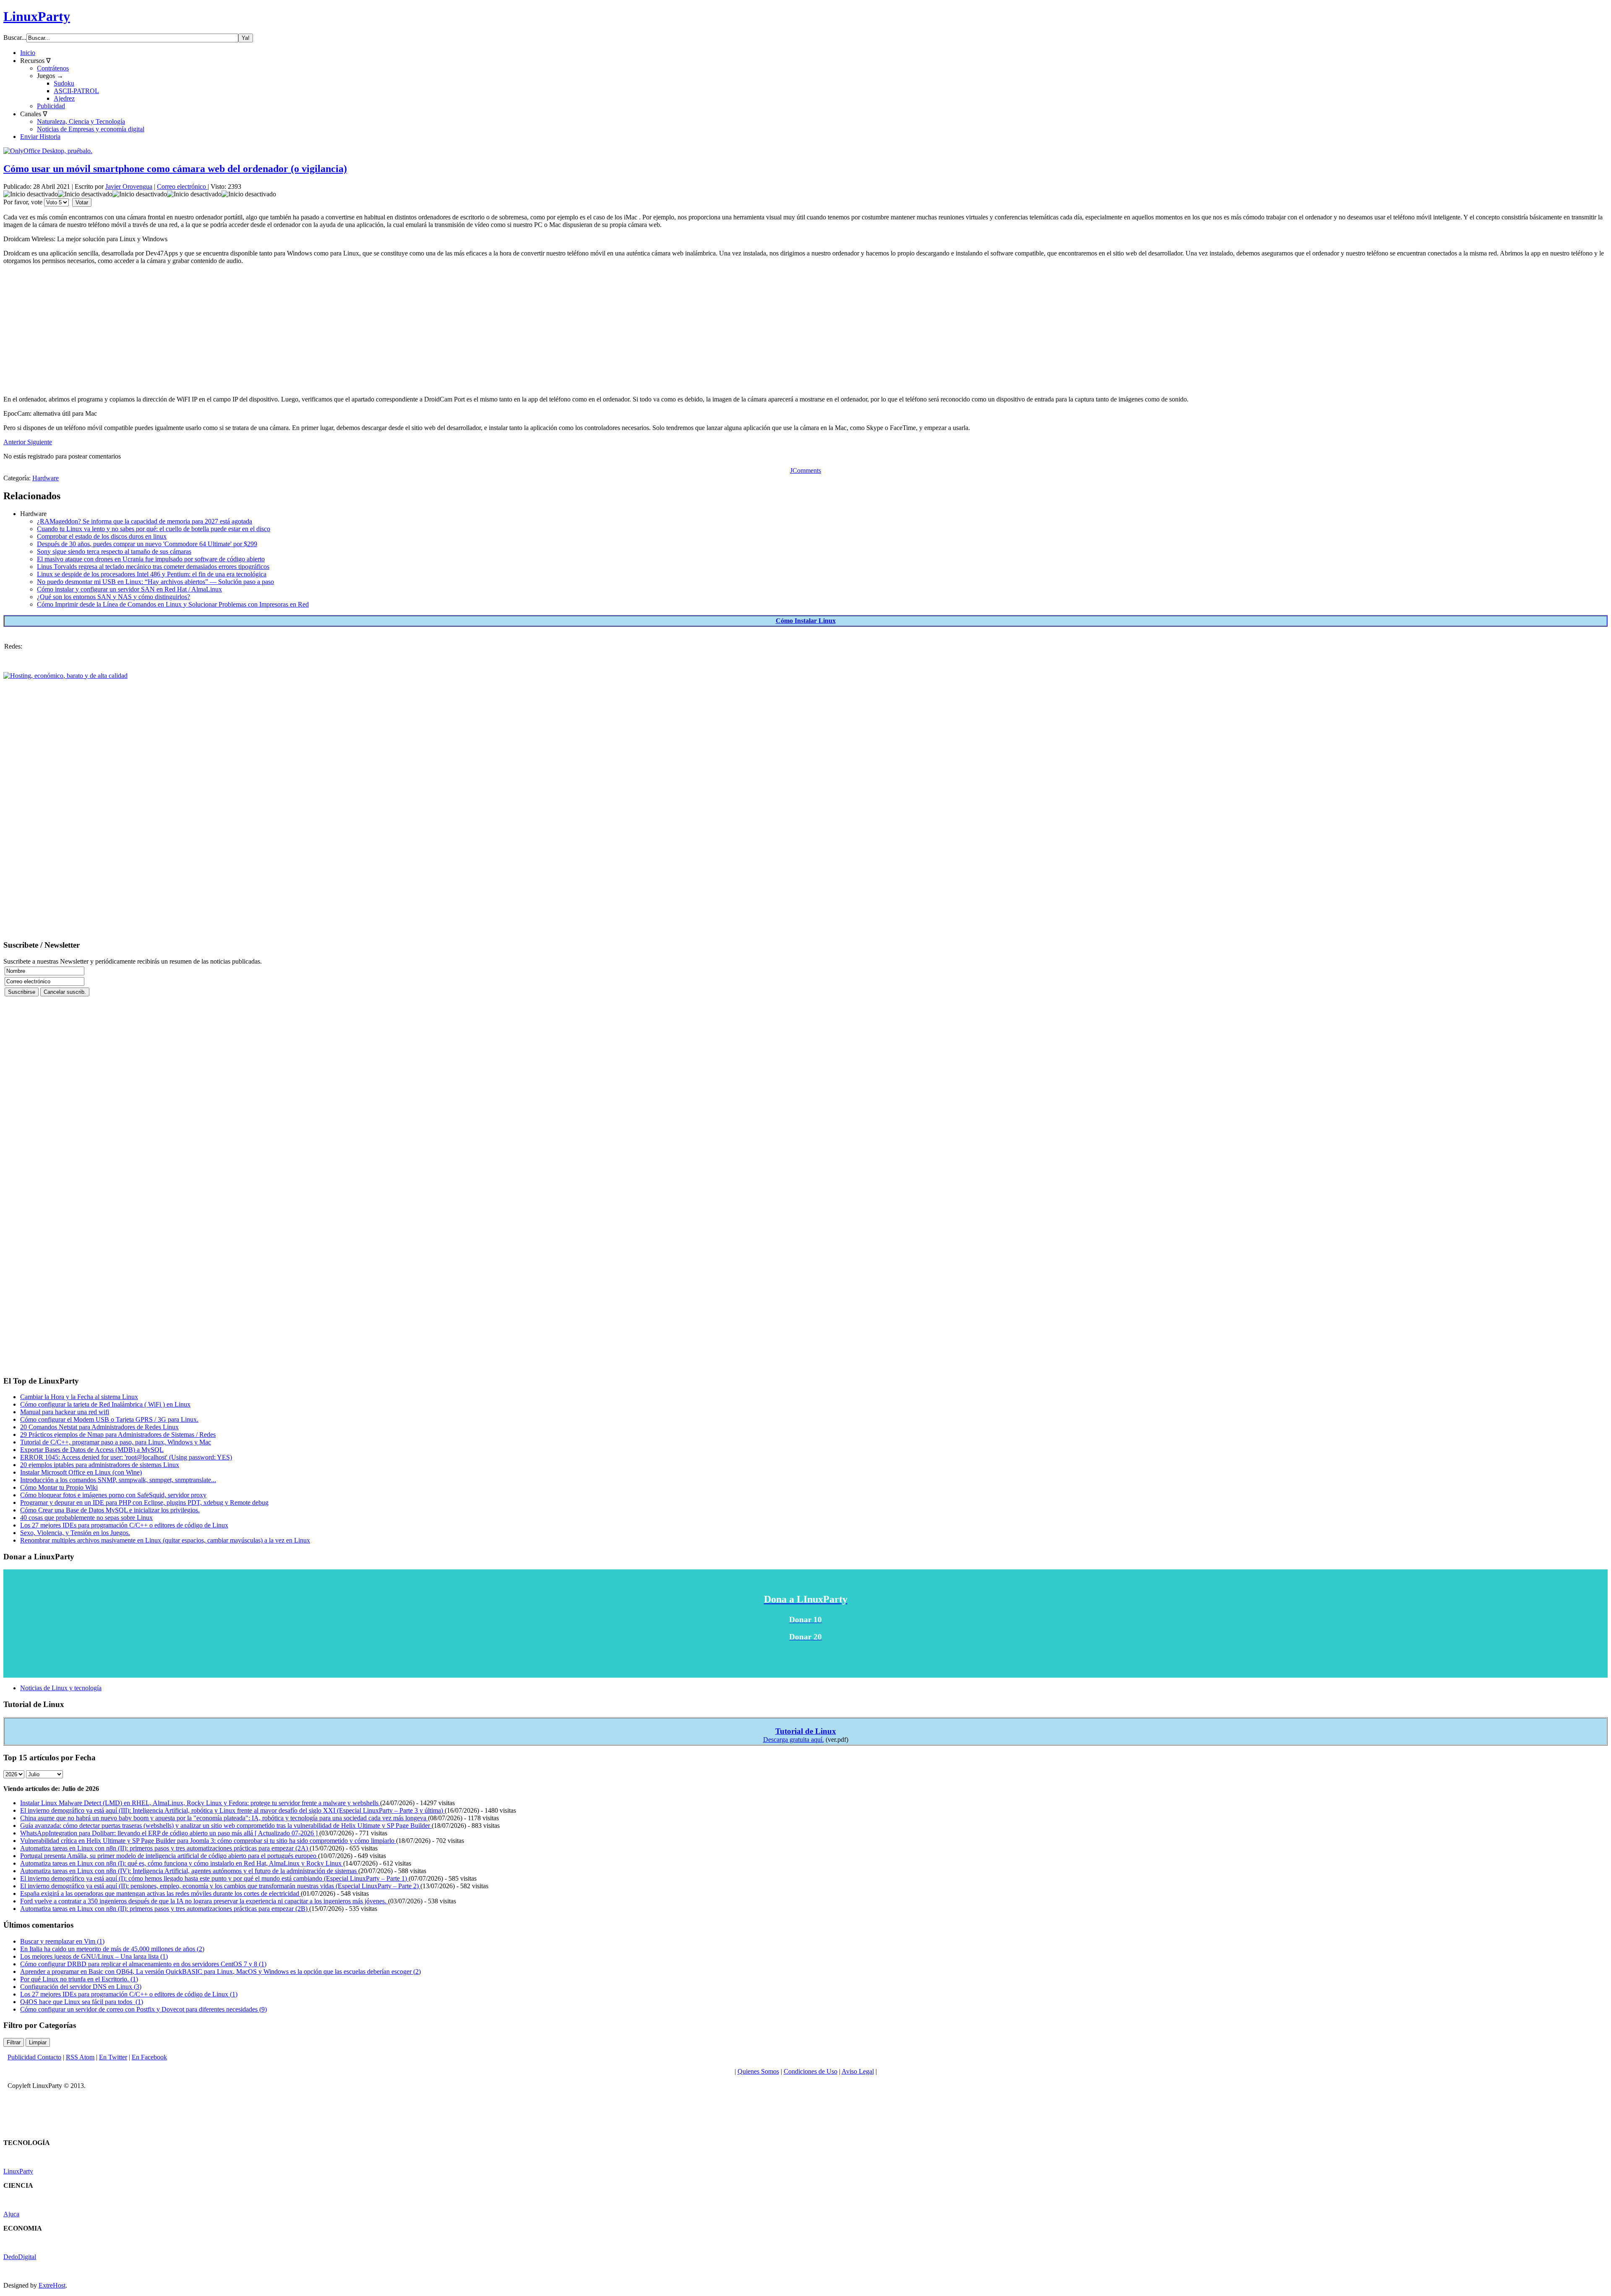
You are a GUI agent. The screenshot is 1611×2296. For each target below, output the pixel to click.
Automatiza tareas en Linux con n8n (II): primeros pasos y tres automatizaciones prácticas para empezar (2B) (165, 1909)
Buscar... (15, 38)
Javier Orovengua (129, 186)
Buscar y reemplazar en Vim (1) (62, 1941)
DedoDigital (20, 2257)
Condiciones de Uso (811, 2071)
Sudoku (64, 83)
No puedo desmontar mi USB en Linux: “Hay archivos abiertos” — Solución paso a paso (155, 582)
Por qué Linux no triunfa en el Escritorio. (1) (79, 1979)
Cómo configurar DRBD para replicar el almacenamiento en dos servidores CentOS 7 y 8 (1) (143, 1964)
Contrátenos (53, 68)
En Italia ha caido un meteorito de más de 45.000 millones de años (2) (112, 1949)
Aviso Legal (858, 2071)
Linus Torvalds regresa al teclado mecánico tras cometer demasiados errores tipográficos (153, 567)
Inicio (28, 53)
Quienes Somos (758, 2071)
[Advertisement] (255, 330)
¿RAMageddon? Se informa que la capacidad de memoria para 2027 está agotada (145, 521)
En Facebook (149, 2057)
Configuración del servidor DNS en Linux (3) (81, 1987)
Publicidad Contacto (34, 2057)
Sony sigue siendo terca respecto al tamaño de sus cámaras (114, 551)
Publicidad (51, 106)
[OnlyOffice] (48, 151)
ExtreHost (52, 2285)
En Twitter (113, 2057)
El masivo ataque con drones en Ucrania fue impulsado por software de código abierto (151, 559)
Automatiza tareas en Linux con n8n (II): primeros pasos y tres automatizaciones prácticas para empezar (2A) (165, 1848)
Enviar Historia (40, 137)
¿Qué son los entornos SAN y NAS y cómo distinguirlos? (113, 597)
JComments (805, 470)
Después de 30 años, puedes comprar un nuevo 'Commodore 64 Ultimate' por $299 (147, 544)
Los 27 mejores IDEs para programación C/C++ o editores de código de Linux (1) (129, 1994)
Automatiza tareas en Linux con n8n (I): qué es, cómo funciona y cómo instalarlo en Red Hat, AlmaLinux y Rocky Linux (182, 1863)
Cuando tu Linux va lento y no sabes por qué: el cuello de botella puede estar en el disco (154, 529)
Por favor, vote (23, 202)
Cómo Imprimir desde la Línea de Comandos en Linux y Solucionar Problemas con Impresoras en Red (173, 604)
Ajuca (11, 2214)
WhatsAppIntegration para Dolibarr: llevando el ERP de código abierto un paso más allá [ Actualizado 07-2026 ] (170, 1833)
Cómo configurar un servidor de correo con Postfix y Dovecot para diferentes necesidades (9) (143, 2009)
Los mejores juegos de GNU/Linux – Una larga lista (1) (94, 1956)
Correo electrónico (182, 186)
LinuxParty (37, 16)
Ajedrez (64, 98)
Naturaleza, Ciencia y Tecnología (81, 121)
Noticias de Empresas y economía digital (91, 129)
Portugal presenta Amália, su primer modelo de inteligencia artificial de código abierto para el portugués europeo (169, 1856)
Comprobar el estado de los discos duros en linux (102, 536)
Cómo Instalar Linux (806, 621)
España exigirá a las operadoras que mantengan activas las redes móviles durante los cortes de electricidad (160, 1893)
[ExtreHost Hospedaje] (65, 676)
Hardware (46, 478)
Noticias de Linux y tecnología (61, 1688)
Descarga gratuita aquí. (794, 1740)
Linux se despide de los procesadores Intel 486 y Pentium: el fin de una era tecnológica (152, 574)
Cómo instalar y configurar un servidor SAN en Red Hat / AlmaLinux (129, 589)
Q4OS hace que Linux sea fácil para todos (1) (82, 2002)
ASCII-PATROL (76, 91)
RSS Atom (80, 2057)
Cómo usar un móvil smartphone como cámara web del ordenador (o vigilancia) (175, 169)
